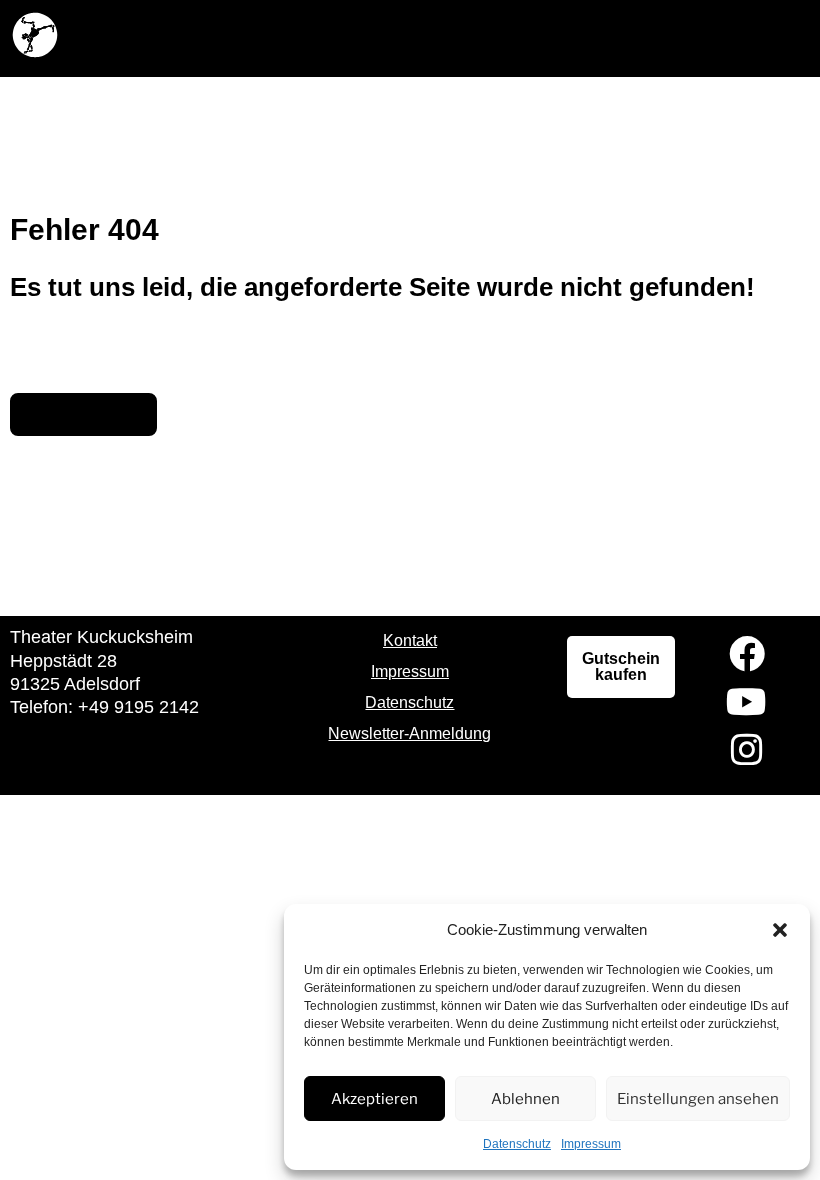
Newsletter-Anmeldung (409, 733)
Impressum (591, 1144)
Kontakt (410, 640)
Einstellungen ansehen (698, 1099)
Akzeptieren (374, 1099)
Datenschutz (517, 1144)
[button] (780, 930)
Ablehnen (525, 1099)
